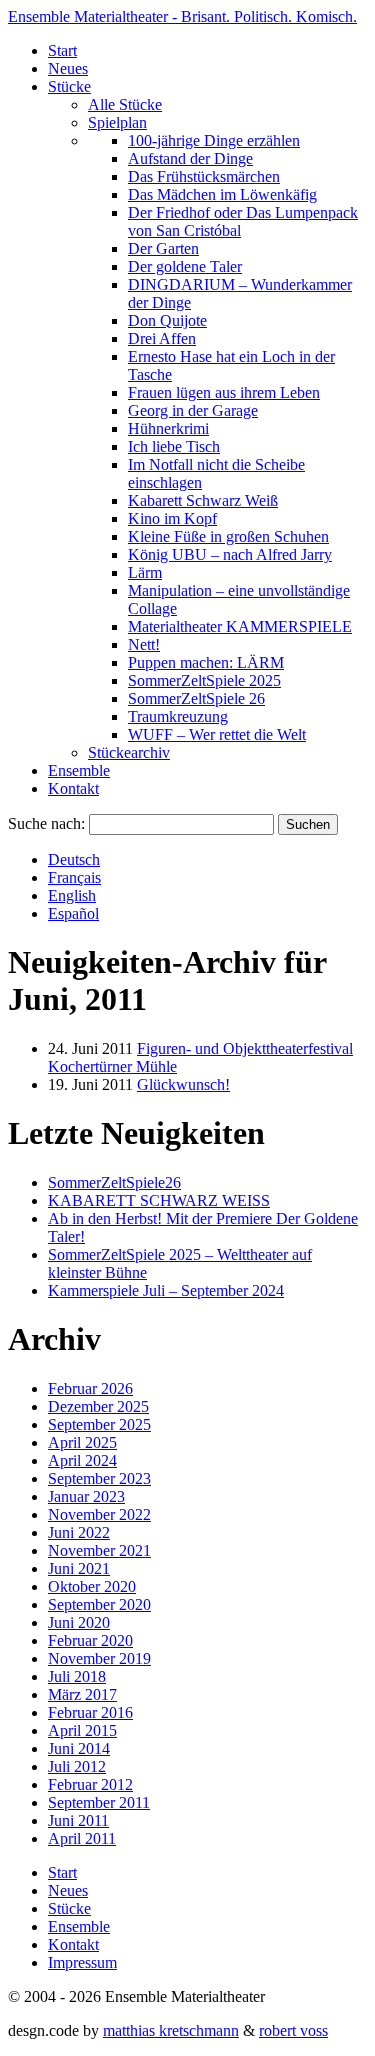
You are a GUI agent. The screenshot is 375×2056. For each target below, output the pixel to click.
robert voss (293, 2030)
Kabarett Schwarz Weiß (203, 500)
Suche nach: (46, 823)
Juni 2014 (79, 1748)
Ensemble (79, 770)
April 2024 (82, 1460)
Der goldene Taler (185, 266)
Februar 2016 (90, 1712)
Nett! (144, 644)
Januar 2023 (86, 1496)
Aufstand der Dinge (190, 158)
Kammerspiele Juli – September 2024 (166, 1290)
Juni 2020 (79, 1622)
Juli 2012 (77, 1766)
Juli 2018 (77, 1676)
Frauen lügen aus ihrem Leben (224, 392)
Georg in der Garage (193, 410)
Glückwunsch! (183, 1084)
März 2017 (82, 1694)
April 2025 (82, 1442)
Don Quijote (167, 320)
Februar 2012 (90, 1784)
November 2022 (99, 1514)
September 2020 (99, 1604)
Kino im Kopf (172, 518)
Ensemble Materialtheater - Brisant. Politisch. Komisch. (182, 16)
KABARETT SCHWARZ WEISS (159, 1200)
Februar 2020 (90, 1640)
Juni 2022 (79, 1532)
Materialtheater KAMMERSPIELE (240, 626)
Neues (68, 68)
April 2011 (82, 1838)
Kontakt (73, 788)
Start (62, 50)
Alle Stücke (125, 104)
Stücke (69, 86)
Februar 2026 (90, 1388)
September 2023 (99, 1478)
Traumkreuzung (178, 716)
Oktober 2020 (92, 1586)
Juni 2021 (79, 1568)
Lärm (145, 572)
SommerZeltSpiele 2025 (204, 680)
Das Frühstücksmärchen (204, 176)
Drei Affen (162, 338)
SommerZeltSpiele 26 (196, 698)
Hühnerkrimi (168, 428)
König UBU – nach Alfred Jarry (230, 554)
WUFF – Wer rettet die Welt (217, 734)
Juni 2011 (78, 1820)
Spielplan (117, 122)
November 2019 (99, 1658)
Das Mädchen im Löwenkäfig (222, 194)
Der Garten (163, 248)
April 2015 (82, 1730)
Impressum (82, 1962)
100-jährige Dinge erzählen (214, 140)
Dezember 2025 (98, 1406)
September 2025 (99, 1424)
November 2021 (99, 1550)
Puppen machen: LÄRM (206, 662)
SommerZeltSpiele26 (114, 1182)
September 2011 (99, 1802)
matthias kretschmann (171, 2030)
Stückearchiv (129, 752)
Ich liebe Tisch (174, 446)
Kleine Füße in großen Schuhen (228, 536)
